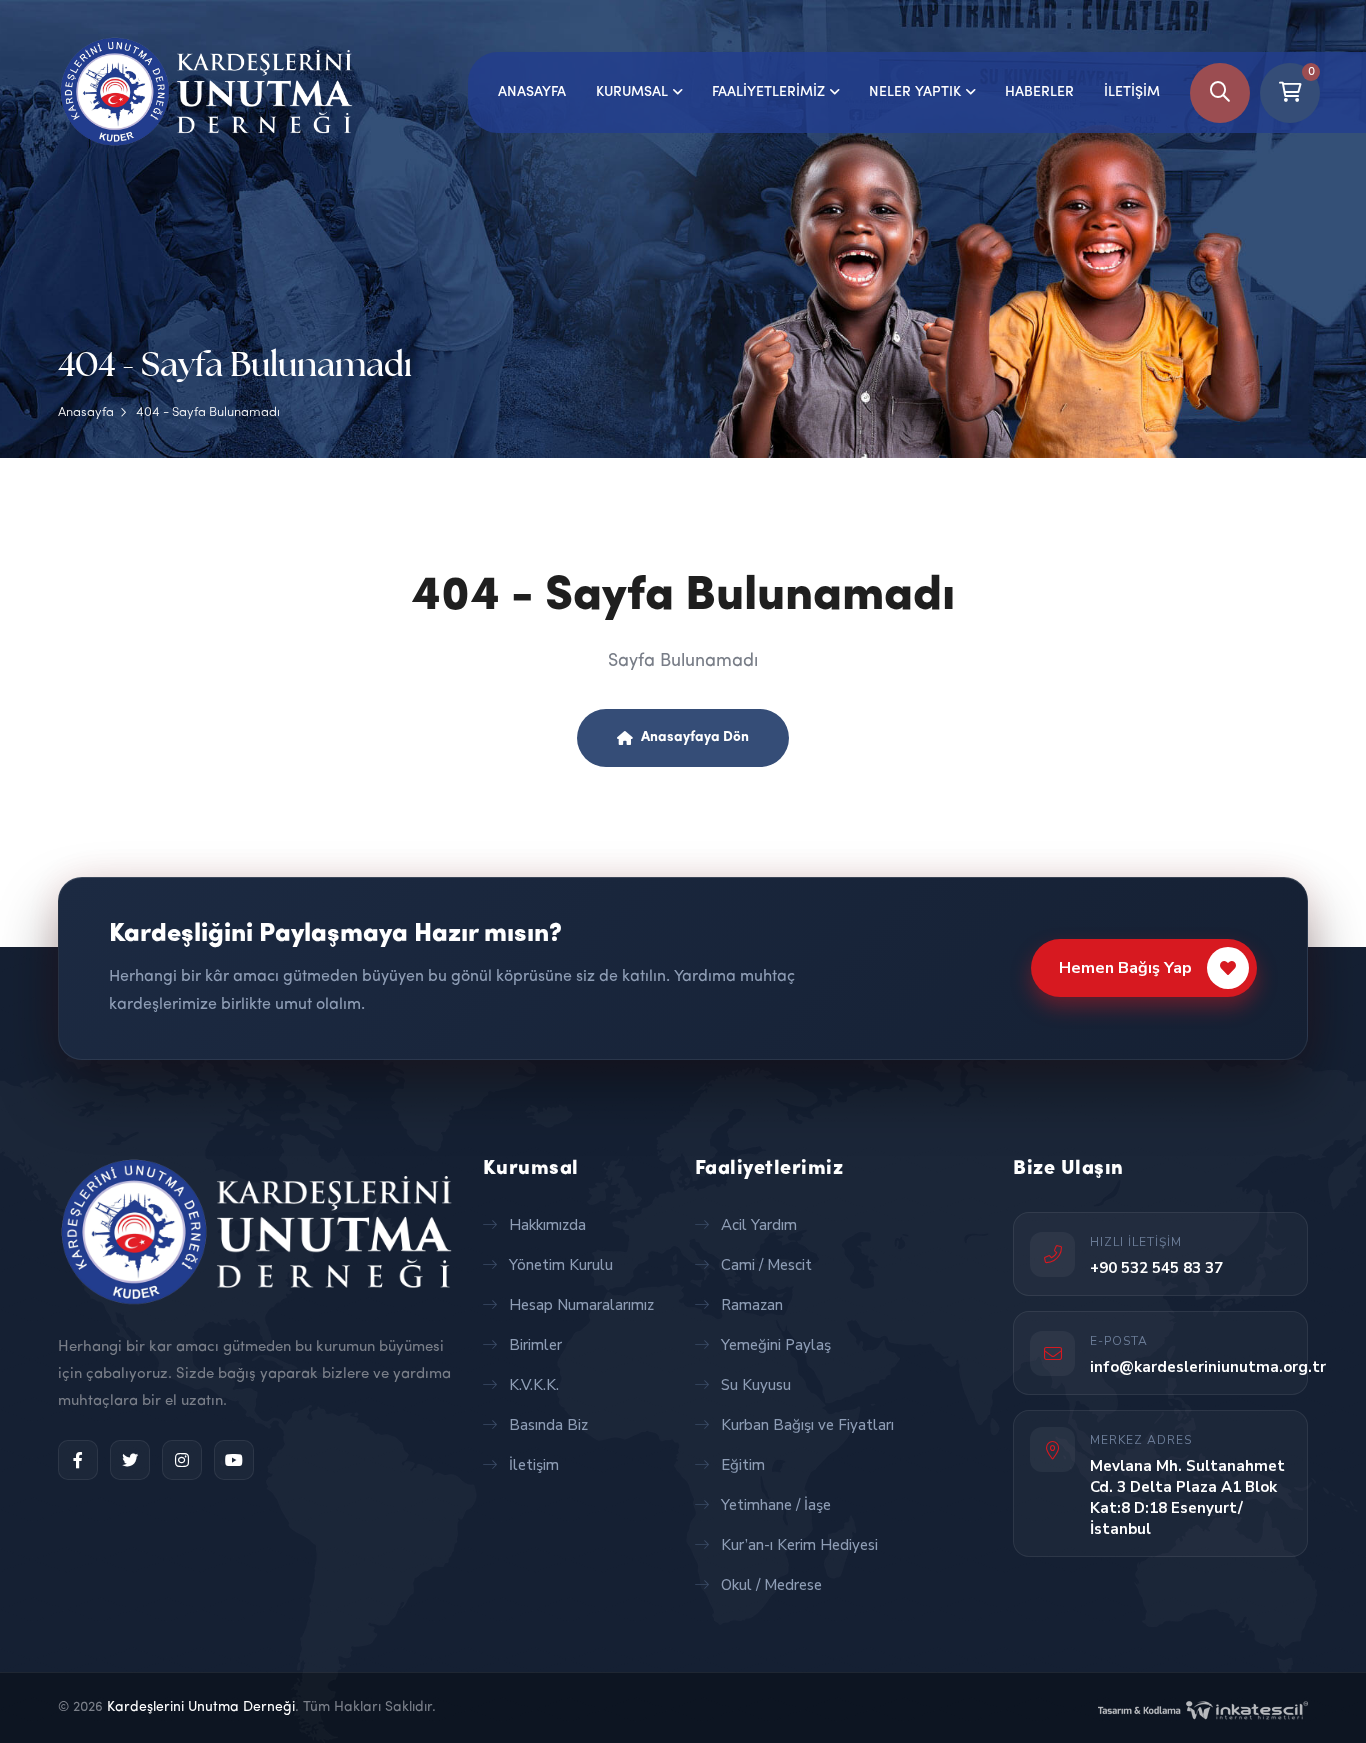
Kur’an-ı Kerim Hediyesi (799, 1545)
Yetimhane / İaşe (776, 1505)
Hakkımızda (547, 1225)
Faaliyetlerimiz (768, 92)
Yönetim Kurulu (561, 1265)
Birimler (535, 1345)
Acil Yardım (759, 1225)
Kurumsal (632, 92)
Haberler (1039, 92)
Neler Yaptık (915, 92)
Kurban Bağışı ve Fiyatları (807, 1425)
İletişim (1132, 92)
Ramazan (752, 1305)
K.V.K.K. (534, 1385)
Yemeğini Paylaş (776, 1345)
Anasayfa (532, 92)
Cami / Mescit (766, 1265)
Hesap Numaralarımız (581, 1305)
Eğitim (743, 1465)
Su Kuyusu (756, 1385)
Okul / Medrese (771, 1585)
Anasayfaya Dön (695, 737)
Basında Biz (548, 1425)
